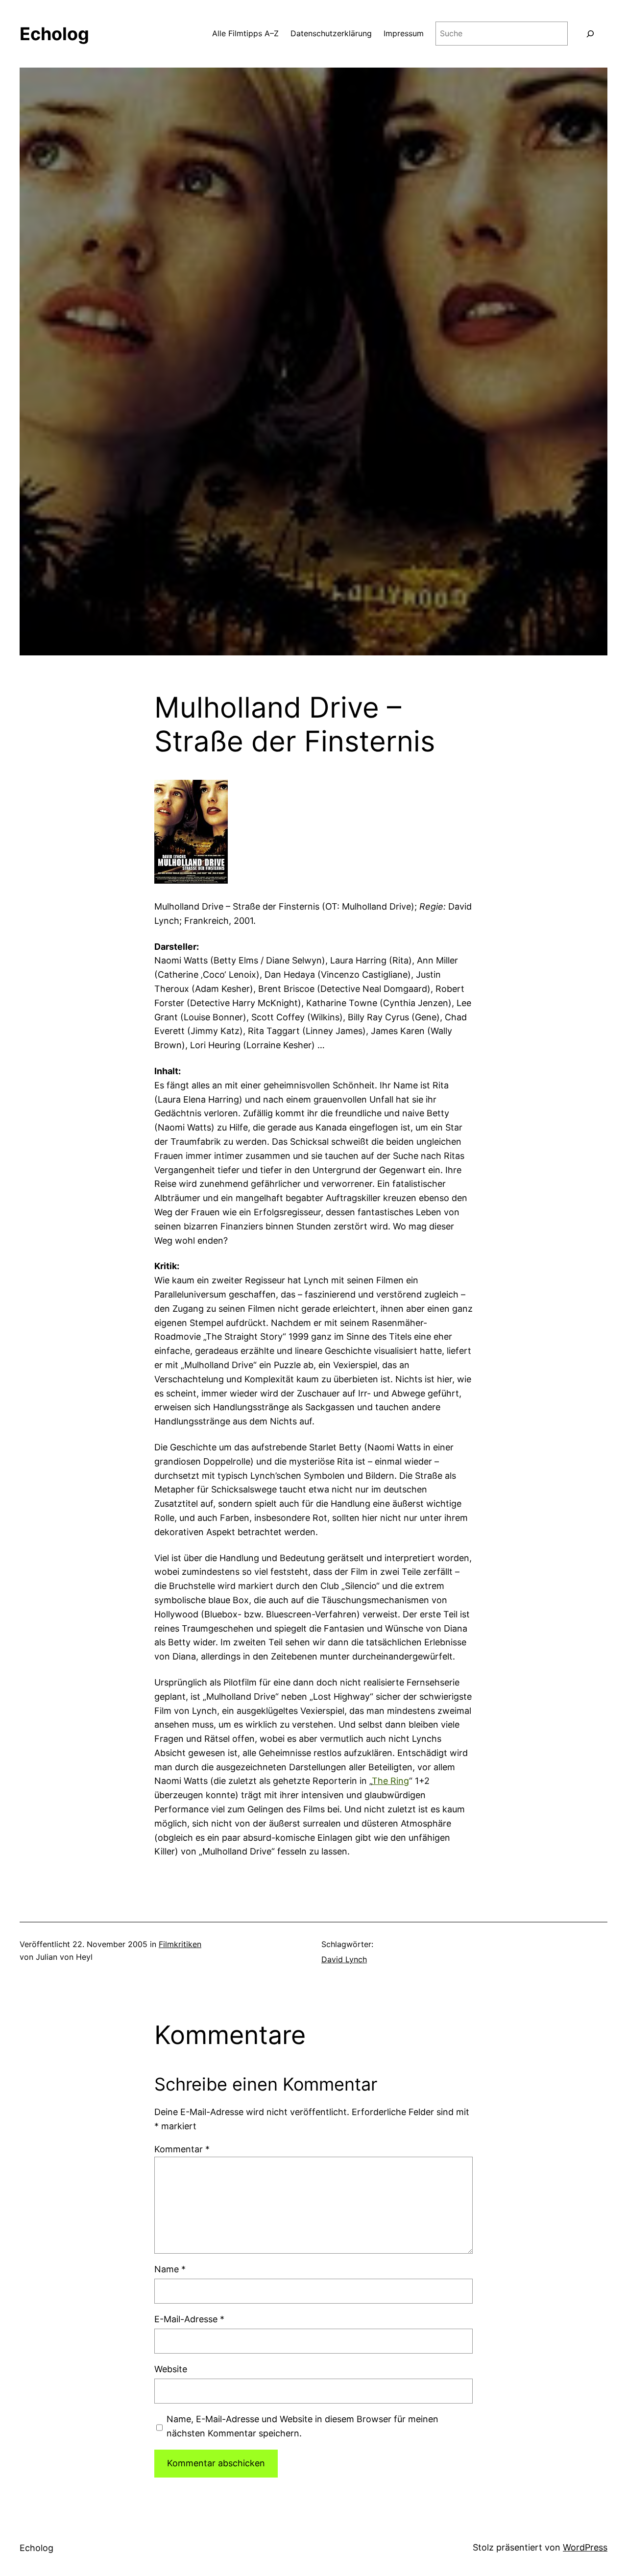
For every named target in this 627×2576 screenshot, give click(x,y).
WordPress (585, 2547)
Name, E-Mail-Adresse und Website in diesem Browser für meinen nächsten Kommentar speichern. (302, 2426)
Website (171, 2369)
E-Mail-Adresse (189, 2319)
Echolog (54, 34)
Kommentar (182, 2149)
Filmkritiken (180, 1944)
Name (170, 2269)
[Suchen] (590, 34)
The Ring (390, 1781)
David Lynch (344, 1959)
